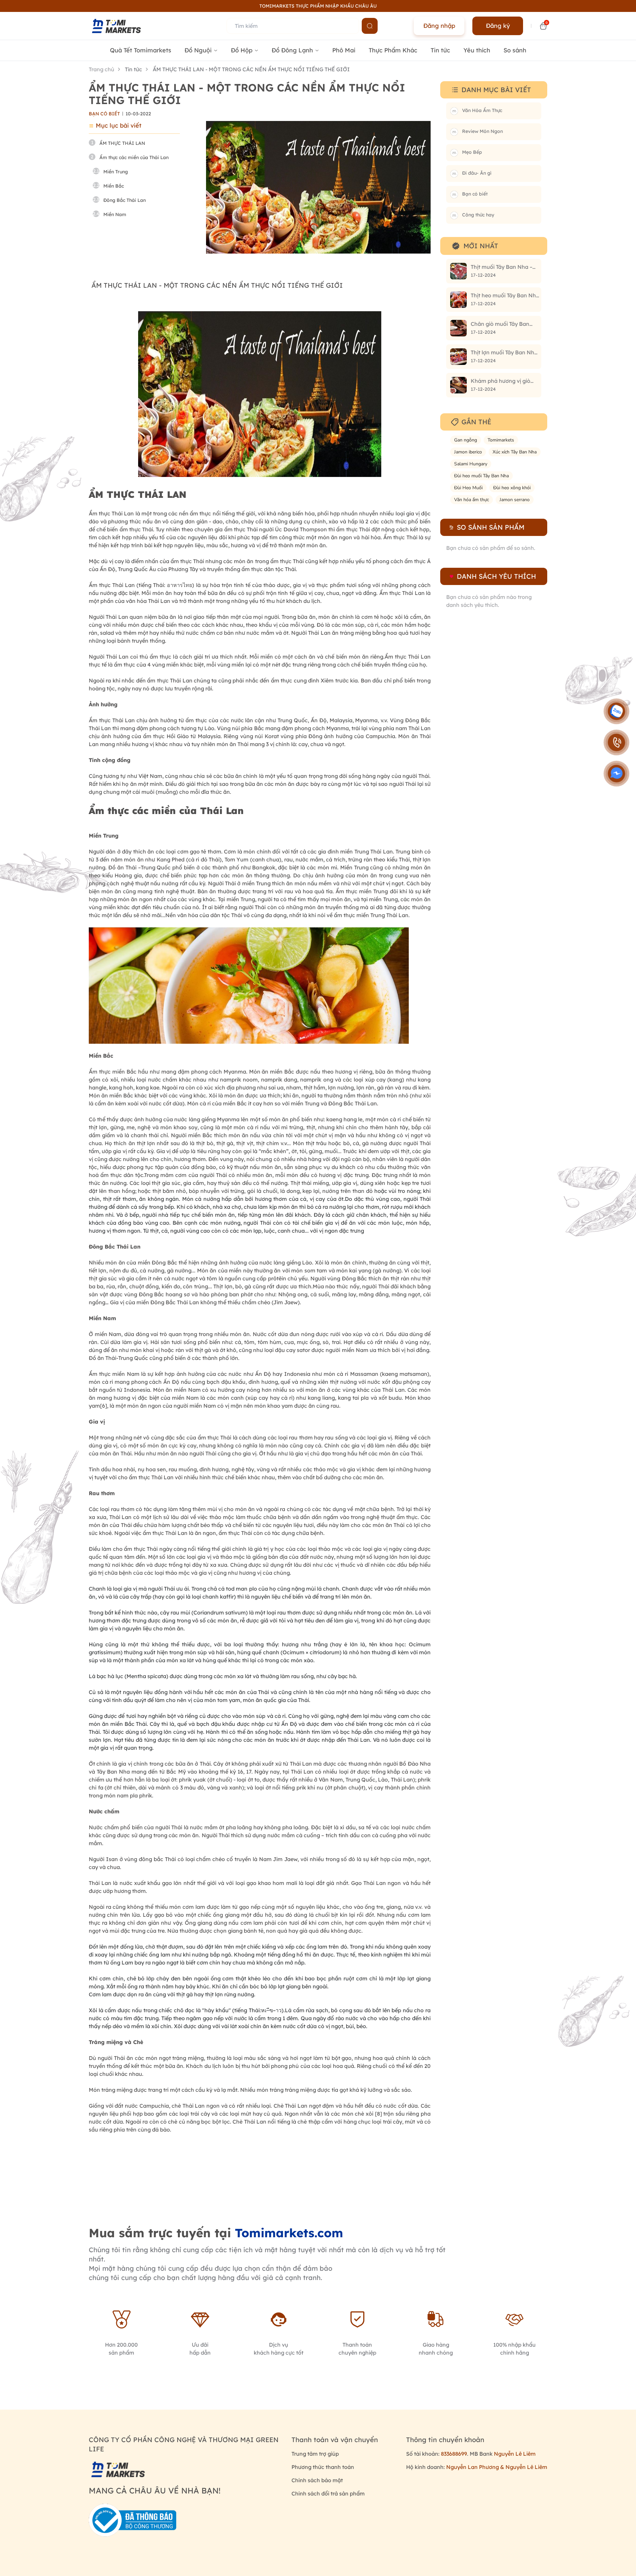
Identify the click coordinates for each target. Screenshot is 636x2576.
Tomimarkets (501, 440)
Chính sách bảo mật (317, 2480)
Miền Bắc (114, 186)
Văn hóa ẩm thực (472, 500)
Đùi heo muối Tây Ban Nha (481, 476)
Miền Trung (116, 172)
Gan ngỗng (466, 440)
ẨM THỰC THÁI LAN (123, 143)
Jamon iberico (468, 452)
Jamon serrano (515, 500)
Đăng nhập (439, 26)
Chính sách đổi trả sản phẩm (328, 2493)
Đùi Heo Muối (468, 488)
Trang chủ (102, 69)
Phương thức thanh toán (323, 2467)
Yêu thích (477, 50)
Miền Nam (115, 214)
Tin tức (440, 50)
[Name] (370, 26)
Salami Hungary (471, 464)
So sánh (515, 50)
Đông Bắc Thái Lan (125, 200)
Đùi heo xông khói (512, 488)
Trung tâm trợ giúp (315, 2454)
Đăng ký (498, 26)
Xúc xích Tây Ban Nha (515, 452)
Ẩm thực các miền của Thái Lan (134, 157)
